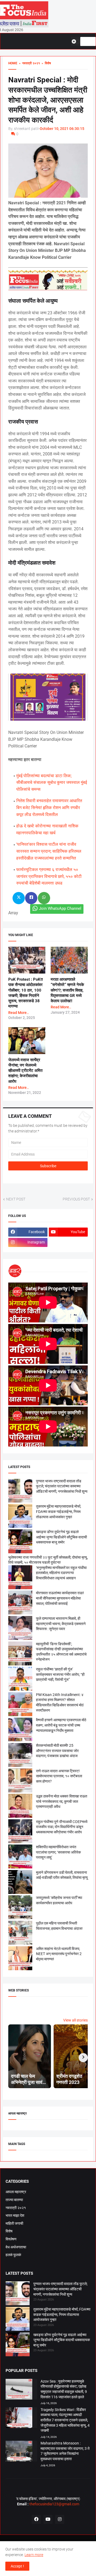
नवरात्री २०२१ (16, 2208)
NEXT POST (16, 1199)
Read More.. (19, 1013)
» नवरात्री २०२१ (29, 63)
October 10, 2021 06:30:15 (62, 129)
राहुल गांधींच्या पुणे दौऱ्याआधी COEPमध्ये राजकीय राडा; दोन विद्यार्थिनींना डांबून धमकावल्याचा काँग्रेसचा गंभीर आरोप (62, 1827)
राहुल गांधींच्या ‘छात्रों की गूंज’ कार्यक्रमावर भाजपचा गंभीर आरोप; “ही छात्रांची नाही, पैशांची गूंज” (60, 1674)
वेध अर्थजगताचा (16, 2247)
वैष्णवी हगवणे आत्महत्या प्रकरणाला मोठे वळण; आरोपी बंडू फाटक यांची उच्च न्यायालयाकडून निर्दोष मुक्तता (61, 1725)
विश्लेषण (11, 2239)
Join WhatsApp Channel (60, 908)
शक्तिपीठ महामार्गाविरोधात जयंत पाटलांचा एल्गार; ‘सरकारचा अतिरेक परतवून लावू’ (58, 1852)
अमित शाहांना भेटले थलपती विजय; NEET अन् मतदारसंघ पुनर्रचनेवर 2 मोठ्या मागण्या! (59, 1954)
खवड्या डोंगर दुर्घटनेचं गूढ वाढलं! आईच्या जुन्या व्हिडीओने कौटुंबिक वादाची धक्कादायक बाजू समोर (61, 1537)
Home (13, 63)
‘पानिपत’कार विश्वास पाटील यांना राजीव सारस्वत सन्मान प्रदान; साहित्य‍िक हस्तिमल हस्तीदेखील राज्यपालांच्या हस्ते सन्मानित (49, 851)
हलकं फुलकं (13, 2255)
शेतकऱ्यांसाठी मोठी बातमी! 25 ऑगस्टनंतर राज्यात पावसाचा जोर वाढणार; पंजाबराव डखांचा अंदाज (57, 1751)
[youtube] (48, 2519)
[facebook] (36, 2519)
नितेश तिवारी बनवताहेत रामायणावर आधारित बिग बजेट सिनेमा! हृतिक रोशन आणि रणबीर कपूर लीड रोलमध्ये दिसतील (49, 807)
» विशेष (45, 63)
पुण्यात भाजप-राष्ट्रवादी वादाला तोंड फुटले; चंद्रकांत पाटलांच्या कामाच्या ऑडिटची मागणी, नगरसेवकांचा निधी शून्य (62, 1486)
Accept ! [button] (17, 2566)
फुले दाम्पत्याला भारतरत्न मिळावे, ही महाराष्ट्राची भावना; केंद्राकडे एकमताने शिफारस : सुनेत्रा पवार (61, 1624)
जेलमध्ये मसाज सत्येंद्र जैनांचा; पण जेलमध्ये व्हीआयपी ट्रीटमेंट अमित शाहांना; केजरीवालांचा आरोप (25, 1071)
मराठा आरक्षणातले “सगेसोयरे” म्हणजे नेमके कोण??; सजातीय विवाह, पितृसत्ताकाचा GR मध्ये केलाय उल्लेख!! (67, 990)
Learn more (34, 2555)
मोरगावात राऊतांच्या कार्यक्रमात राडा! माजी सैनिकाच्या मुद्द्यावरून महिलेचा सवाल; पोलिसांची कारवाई (60, 1598)
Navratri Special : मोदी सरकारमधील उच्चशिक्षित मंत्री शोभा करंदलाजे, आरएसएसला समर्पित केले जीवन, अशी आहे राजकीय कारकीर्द (48, 100)
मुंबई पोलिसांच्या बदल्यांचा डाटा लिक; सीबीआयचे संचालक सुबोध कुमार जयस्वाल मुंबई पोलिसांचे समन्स (52, 782)
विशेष (9, 2231)
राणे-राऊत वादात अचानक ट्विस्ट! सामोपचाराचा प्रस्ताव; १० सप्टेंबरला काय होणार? (59, 1776)
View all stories (75, 2020)
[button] (76, 41)
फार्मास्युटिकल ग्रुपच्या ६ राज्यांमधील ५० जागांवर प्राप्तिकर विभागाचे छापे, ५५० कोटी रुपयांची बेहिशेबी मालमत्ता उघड (49, 876)
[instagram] (60, 2519)
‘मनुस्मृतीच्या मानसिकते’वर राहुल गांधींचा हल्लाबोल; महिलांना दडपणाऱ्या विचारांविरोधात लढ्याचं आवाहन (61, 1573)
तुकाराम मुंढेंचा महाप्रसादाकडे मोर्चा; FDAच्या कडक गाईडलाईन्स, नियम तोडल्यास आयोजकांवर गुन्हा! (59, 1511)
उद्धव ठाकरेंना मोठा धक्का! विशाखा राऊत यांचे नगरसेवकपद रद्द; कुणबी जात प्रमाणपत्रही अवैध (62, 1801)
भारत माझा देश (15, 2215)
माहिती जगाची (14, 2223)
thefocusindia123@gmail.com (54, 2504)
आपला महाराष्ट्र (16, 2192)
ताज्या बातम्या (14, 2200)
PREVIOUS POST (76, 1199)
